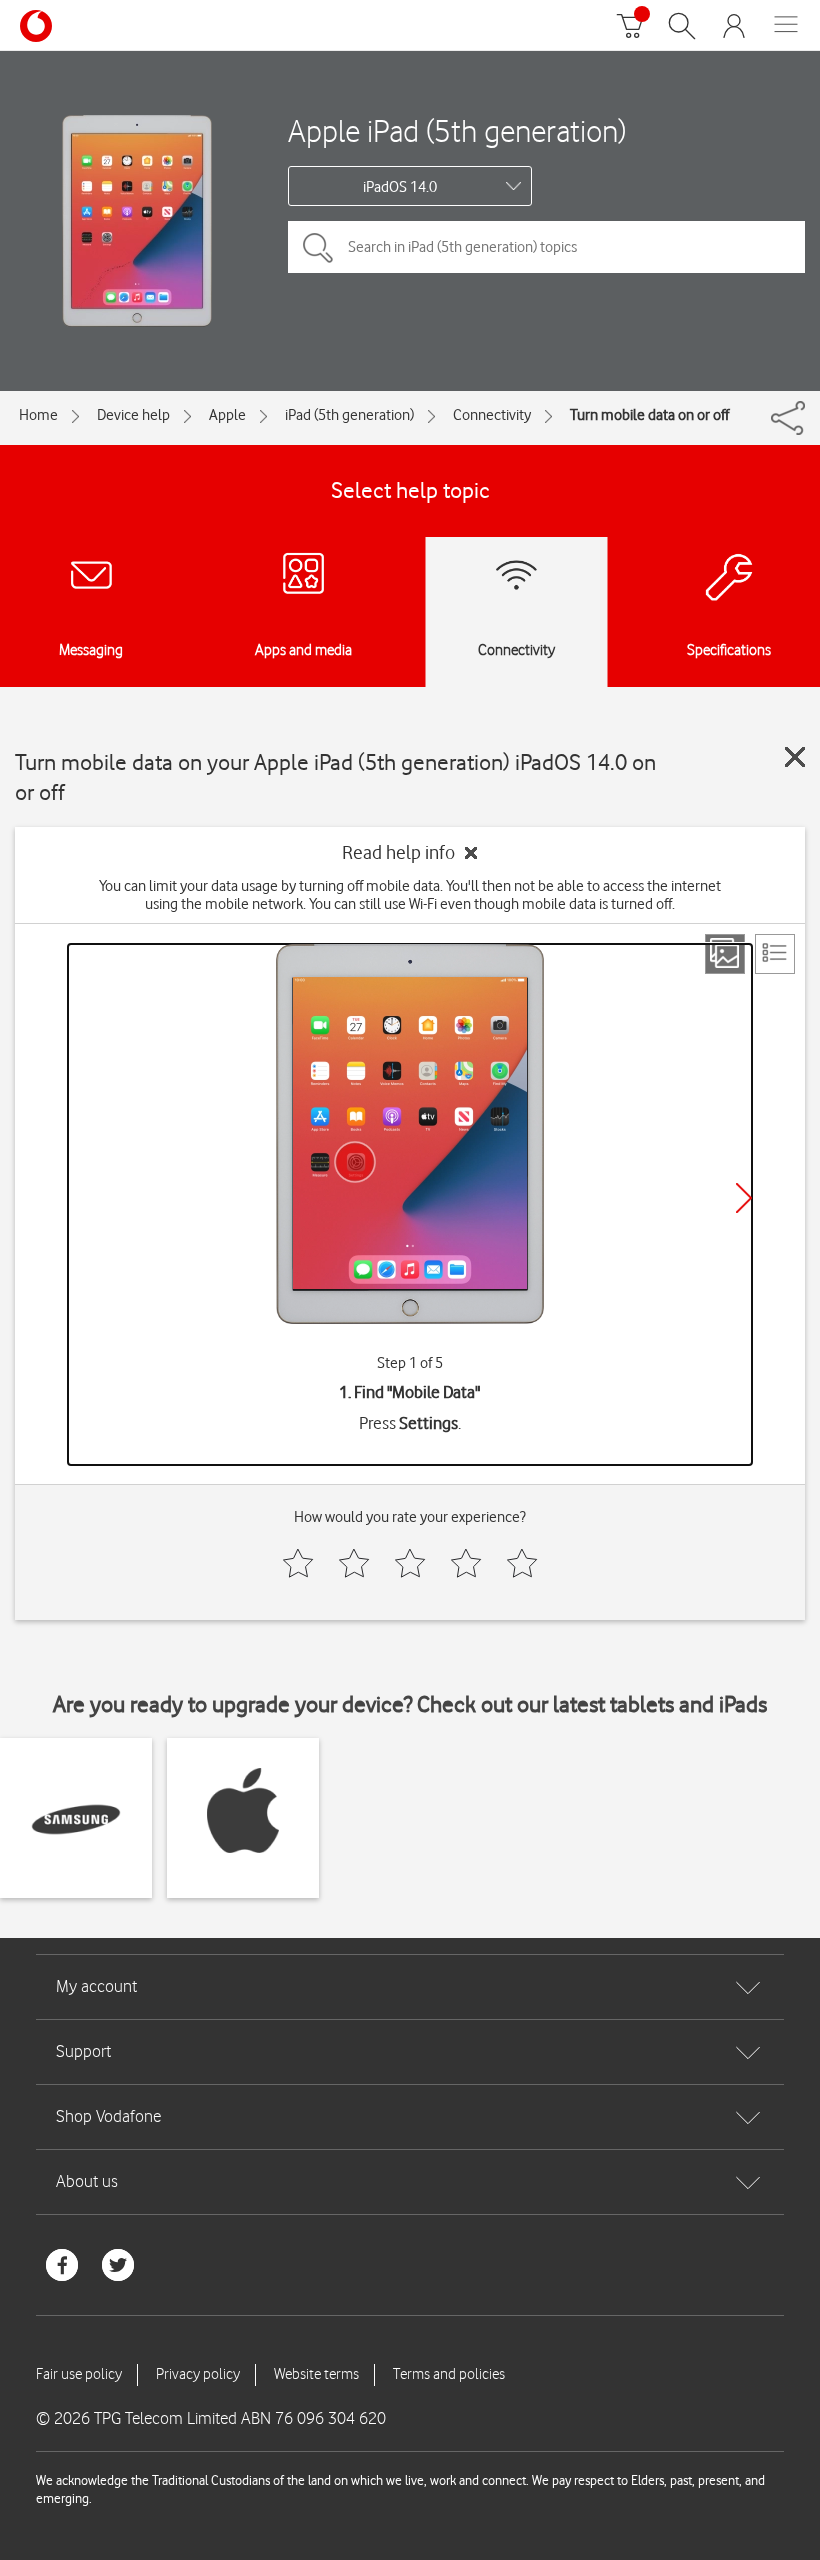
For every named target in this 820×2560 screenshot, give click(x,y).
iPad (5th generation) (349, 415)
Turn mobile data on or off (649, 415)
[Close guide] (795, 757)
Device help (133, 415)
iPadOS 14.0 (400, 187)
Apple (227, 415)
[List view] (775, 954)
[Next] (744, 1198)
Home (38, 415)
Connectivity (492, 415)
